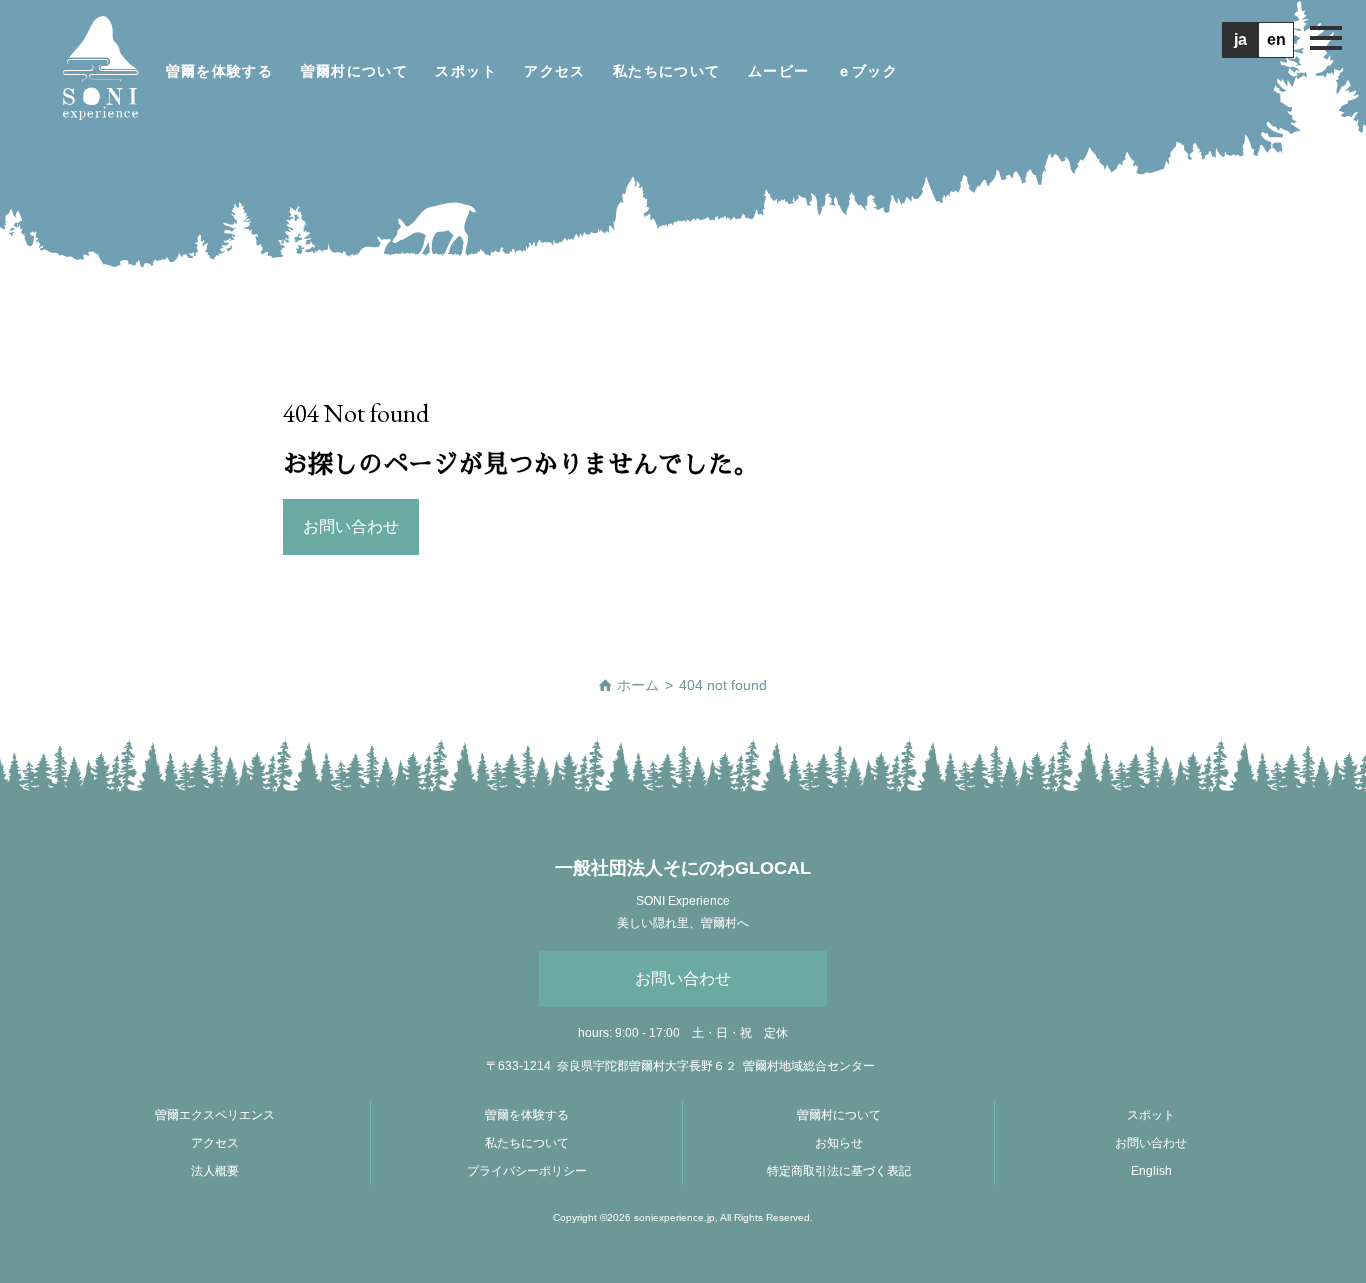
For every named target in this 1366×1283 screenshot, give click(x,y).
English (1151, 1171)
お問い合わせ (683, 978)
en (1276, 39)
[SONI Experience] (100, 70)
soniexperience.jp (674, 1217)
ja (1240, 39)
